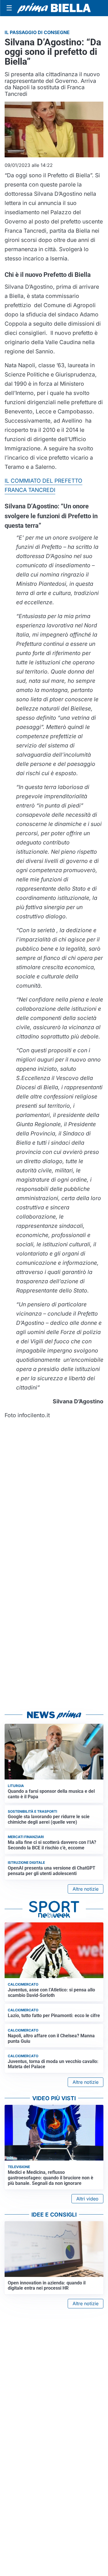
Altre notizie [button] (86, 1889)
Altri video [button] (87, 2199)
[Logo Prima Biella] (54, 8)
